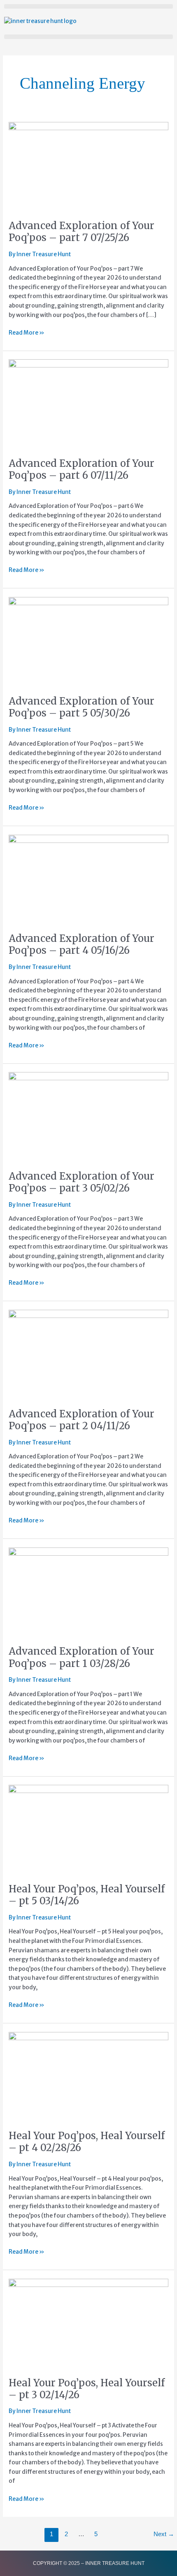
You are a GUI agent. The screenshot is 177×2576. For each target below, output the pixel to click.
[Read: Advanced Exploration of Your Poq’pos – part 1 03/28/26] (88, 1592)
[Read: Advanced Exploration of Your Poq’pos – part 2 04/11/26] (88, 1354)
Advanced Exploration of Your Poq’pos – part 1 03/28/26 (82, 1657)
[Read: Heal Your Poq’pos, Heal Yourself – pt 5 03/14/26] (88, 1829)
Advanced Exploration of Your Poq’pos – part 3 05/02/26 (82, 1182)
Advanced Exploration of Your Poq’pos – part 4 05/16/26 (82, 944)
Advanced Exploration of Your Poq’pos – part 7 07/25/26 (82, 232)
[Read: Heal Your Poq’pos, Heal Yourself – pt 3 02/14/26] (88, 2323)
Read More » (27, 332)
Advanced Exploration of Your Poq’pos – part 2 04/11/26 (82, 1420)
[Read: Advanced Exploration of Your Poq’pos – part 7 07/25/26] (88, 166)
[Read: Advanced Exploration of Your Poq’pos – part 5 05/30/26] (88, 642)
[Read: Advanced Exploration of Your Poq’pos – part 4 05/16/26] (88, 879)
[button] (88, 6)
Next (164, 2534)
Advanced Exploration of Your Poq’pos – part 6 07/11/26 (82, 469)
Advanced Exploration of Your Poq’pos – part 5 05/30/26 (82, 707)
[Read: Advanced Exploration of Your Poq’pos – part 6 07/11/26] (88, 404)
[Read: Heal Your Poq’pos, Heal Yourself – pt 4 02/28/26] (88, 2076)
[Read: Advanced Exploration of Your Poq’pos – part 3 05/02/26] (88, 1117)
